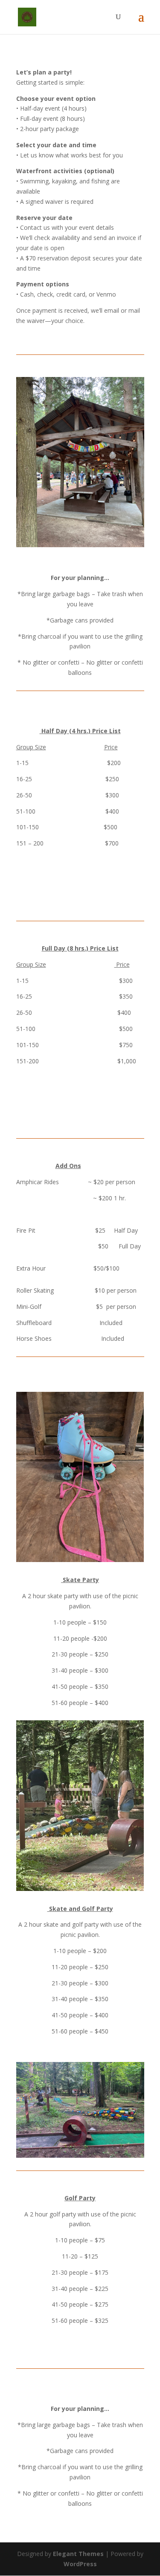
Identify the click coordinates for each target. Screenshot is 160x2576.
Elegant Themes (78, 2554)
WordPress (80, 2564)
